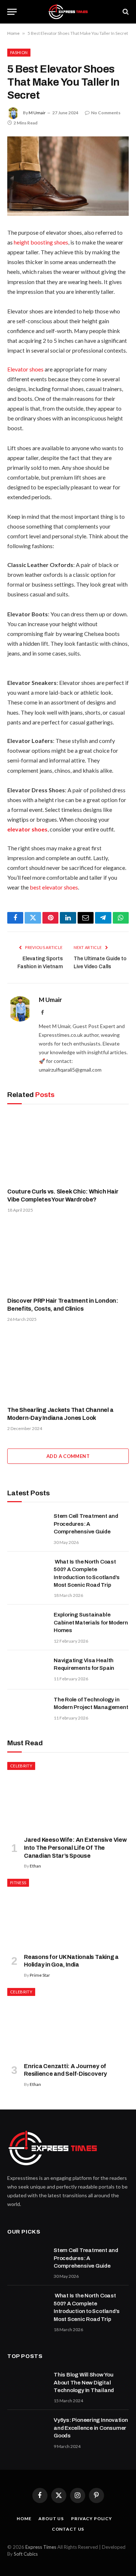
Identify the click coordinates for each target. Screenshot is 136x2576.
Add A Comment (68, 1456)
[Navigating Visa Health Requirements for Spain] (27, 1670)
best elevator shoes (54, 887)
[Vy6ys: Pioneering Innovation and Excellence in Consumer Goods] (27, 2429)
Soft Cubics (26, 2554)
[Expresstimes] (68, 12)
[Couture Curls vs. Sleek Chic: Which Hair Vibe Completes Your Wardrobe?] (68, 1148)
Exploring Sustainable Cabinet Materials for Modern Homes (91, 1622)
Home (13, 33)
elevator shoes (27, 829)
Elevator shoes (25, 369)
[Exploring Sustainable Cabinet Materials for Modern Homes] (27, 1624)
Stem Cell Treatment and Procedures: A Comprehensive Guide (86, 1524)
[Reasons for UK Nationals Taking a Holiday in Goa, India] (68, 1913)
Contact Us (68, 2529)
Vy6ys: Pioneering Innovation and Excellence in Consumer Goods (91, 2428)
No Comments (106, 113)
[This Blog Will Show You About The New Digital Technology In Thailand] (27, 2384)
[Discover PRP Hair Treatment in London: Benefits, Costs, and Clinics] (68, 1257)
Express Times (41, 2547)
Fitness (18, 1883)
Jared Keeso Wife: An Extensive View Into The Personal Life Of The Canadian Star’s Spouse (75, 1848)
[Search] (125, 12)
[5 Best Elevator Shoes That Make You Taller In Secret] (68, 176)
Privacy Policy (92, 2519)
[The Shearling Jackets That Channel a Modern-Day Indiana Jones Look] (68, 1366)
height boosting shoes (41, 242)
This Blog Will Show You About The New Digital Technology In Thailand (84, 2382)
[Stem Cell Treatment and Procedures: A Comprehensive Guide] (27, 1525)
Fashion (19, 52)
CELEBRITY (21, 1766)
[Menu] (12, 12)
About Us (51, 2519)
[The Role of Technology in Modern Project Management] (27, 1709)
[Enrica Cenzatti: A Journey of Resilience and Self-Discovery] (68, 2022)
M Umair (37, 113)
